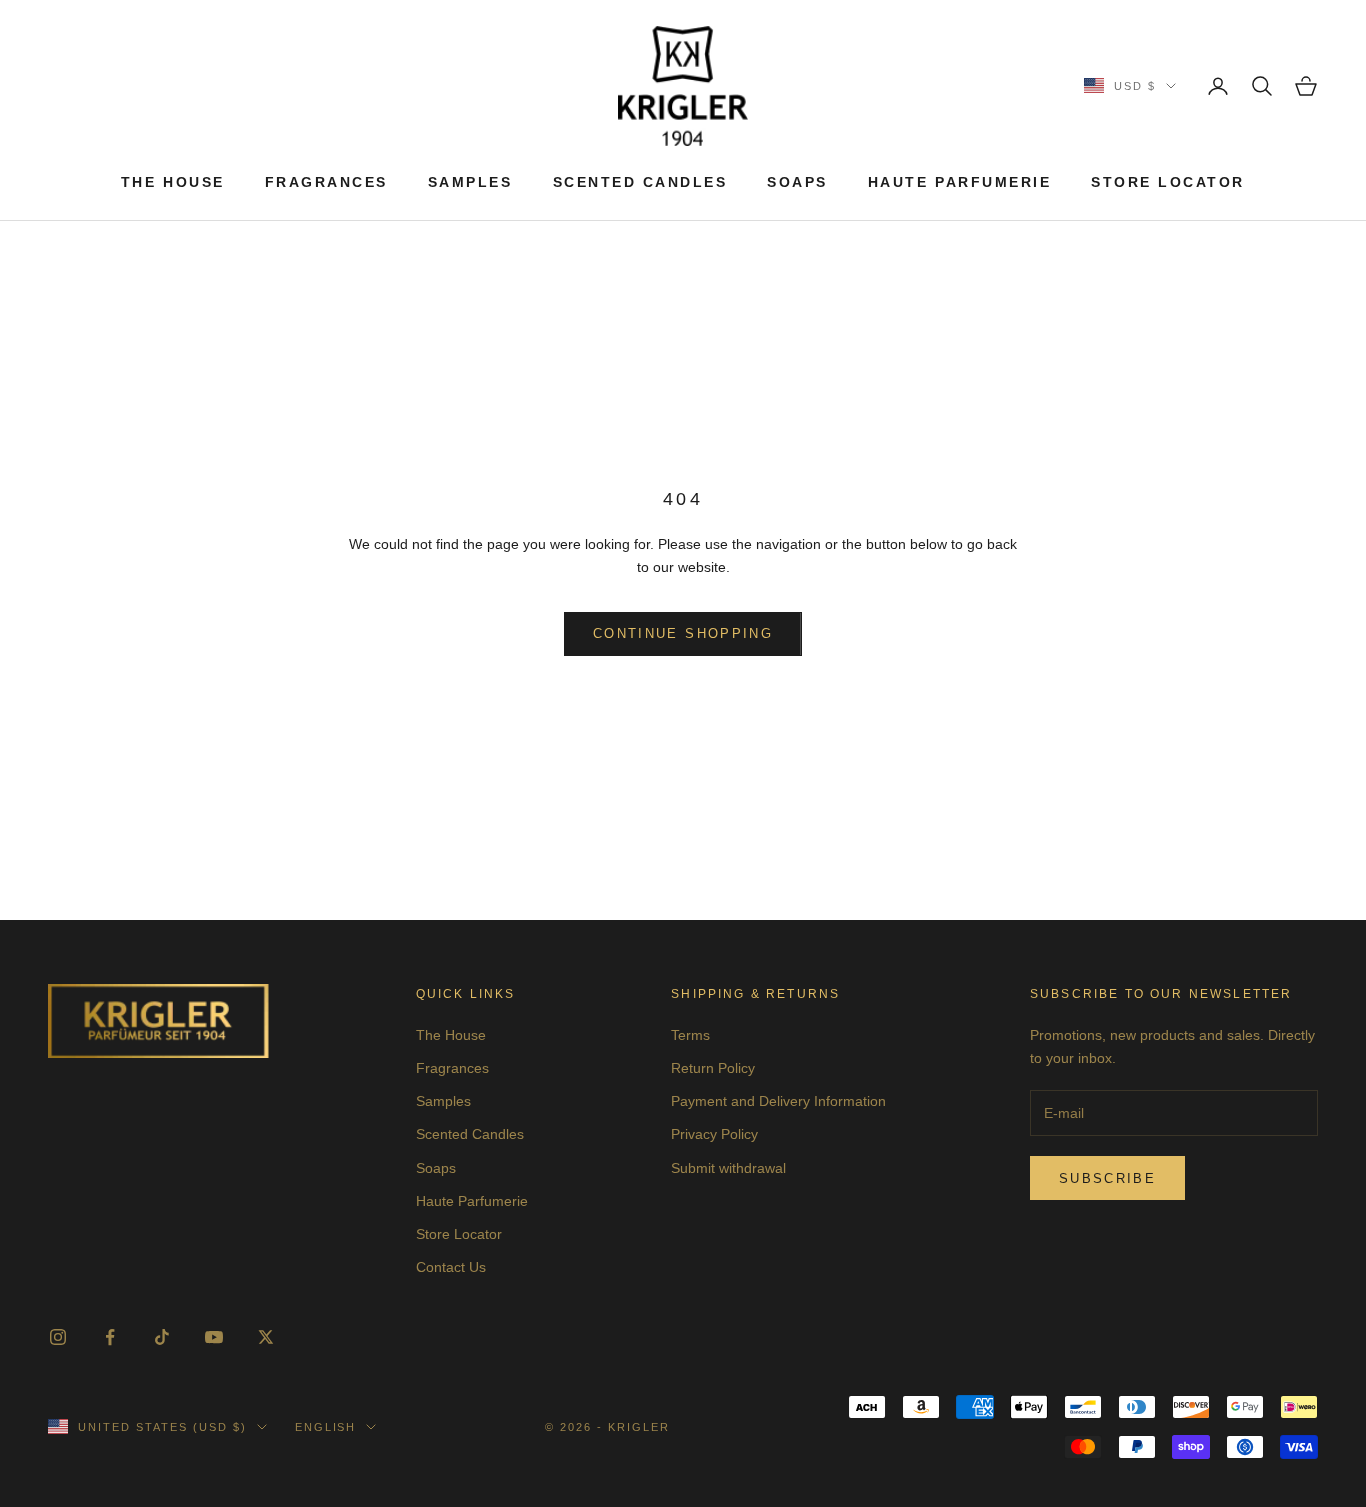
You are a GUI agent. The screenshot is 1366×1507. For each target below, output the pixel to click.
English (326, 1427)
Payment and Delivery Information (778, 1101)
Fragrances (326, 182)
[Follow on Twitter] (266, 1337)
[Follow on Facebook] (110, 1337)
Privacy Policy (714, 1134)
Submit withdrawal (728, 1168)
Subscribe (1107, 1178)
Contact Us (451, 1267)
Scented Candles (640, 182)
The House (173, 182)
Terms (690, 1035)
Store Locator (1168, 182)
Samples (470, 182)
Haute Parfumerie (959, 182)
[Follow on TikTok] (162, 1337)
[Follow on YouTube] (214, 1337)
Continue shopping (683, 633)
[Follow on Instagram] (58, 1337)
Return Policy (713, 1068)
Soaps (797, 182)
